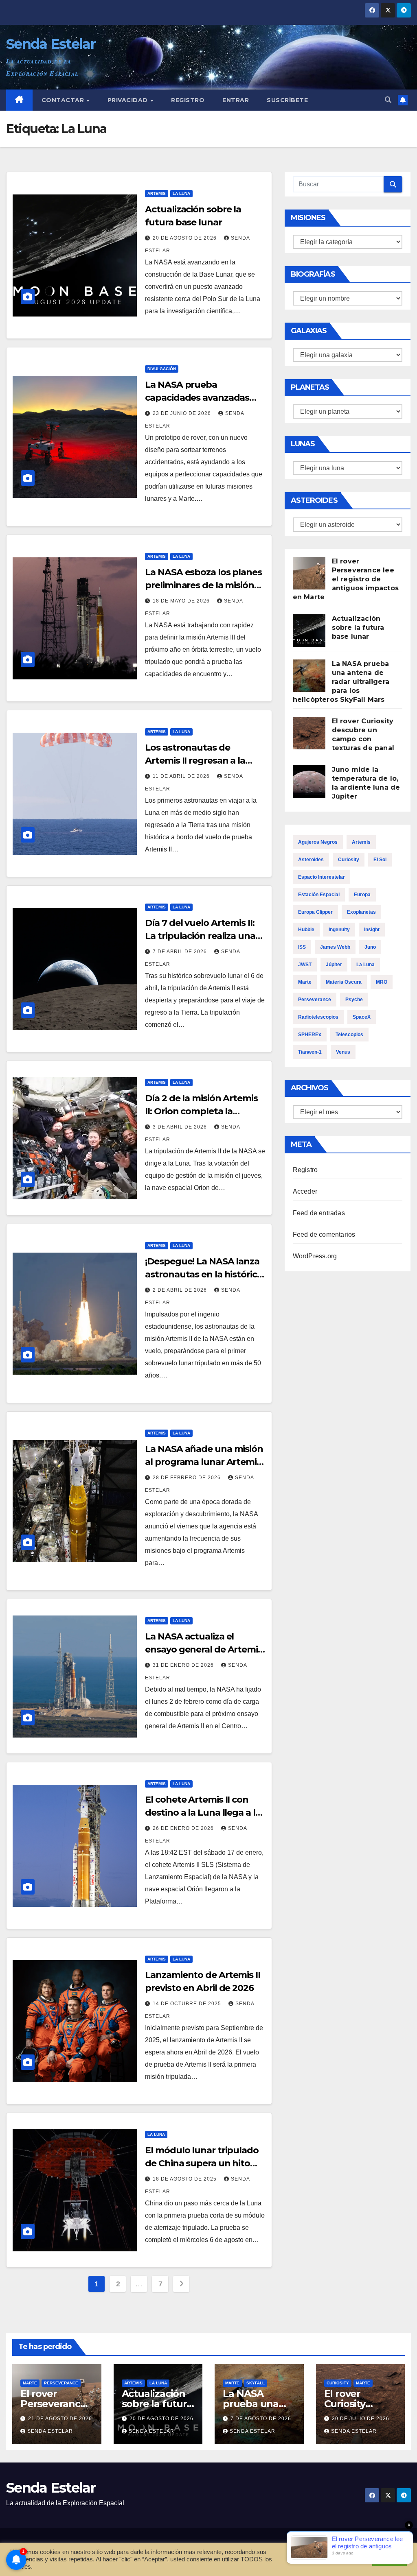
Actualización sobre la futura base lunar (358, 628)
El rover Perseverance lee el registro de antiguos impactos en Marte (346, 579)
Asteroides (311, 860)
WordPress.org (315, 1256)
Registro (188, 100)
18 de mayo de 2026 (182, 601)
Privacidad (129, 100)
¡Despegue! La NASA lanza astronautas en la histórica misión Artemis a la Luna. (203, 1274)
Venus (343, 1052)
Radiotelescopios (318, 1017)
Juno (370, 947)
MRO (382, 982)
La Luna (181, 193)
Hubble (306, 930)
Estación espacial (319, 895)
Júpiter (334, 965)
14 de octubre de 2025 (188, 2004)
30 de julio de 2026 (361, 2419)
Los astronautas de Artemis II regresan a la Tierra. (195, 761)
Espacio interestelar (322, 877)
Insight (372, 930)
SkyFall (256, 2383)
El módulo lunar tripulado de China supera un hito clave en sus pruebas (202, 2163)
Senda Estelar (51, 44)
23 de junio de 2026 (183, 413)
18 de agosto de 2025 (185, 2179)
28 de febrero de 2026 (188, 1478)
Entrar (236, 100)
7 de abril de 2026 (181, 952)
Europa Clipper (315, 912)
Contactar (64, 100)
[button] (388, 100)
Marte (305, 982)
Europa (362, 895)
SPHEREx (310, 1035)
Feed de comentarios (324, 1235)
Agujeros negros (318, 842)
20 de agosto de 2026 (185, 238)
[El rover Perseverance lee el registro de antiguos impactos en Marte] (309, 573)
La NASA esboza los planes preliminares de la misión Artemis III (203, 585)
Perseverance (315, 1000)
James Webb (335, 947)
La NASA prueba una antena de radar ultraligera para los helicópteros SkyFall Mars (341, 682)
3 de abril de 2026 (181, 1127)
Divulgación (162, 369)
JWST (305, 965)
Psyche (354, 1000)
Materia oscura (344, 982)
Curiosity (349, 860)
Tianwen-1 (310, 1052)
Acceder (305, 1191)
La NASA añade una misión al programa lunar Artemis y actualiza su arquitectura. (204, 1462)
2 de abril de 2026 (181, 1290)
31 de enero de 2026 (184, 1665)
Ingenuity (339, 930)
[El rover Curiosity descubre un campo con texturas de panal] (309, 733)
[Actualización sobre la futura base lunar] (309, 631)
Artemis (157, 193)
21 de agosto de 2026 (60, 2419)
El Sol (380, 860)
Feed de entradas (319, 1213)
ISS (302, 947)
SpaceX (362, 1017)
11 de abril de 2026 (182, 776)
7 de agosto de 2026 (261, 2419)
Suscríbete (287, 100)
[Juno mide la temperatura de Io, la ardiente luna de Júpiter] (309, 782)
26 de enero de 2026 (184, 1828)
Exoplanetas (361, 912)
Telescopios (349, 1035)
